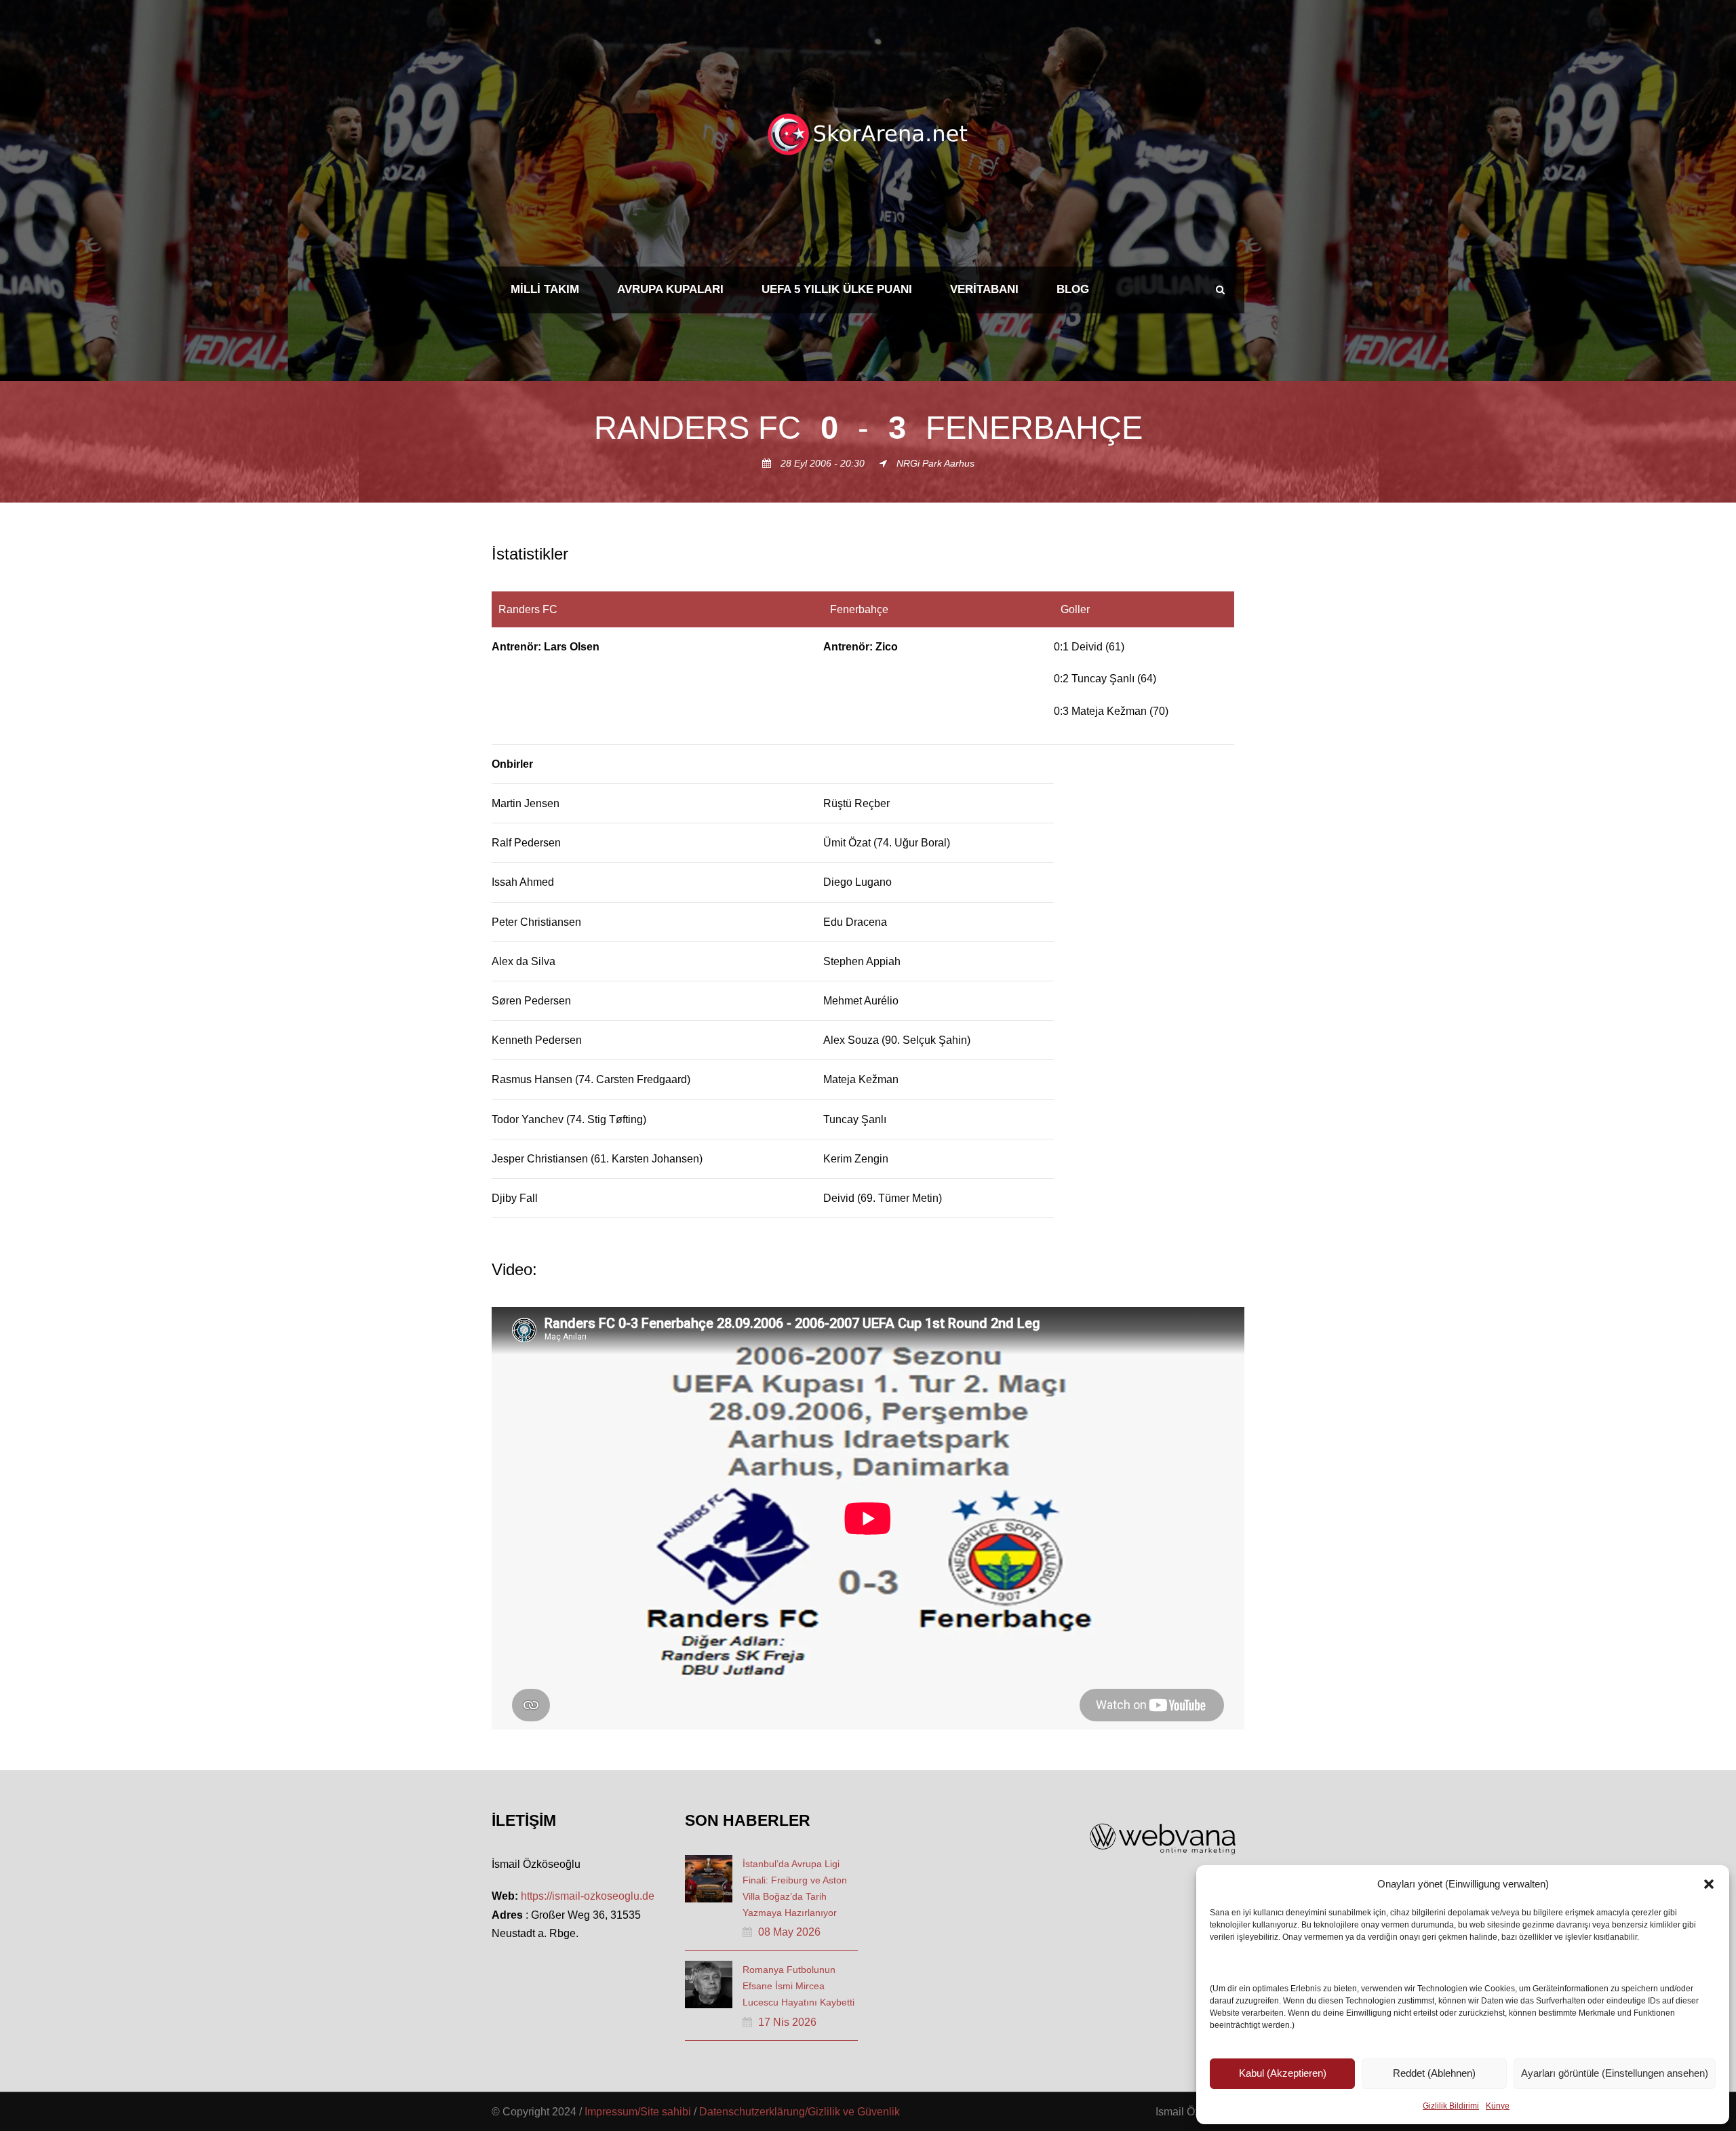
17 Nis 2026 (787, 2022)
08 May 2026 (789, 1932)
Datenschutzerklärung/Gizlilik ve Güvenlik (800, 2112)
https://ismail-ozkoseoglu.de (588, 1896)
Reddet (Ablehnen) (1434, 2073)
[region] (868, 905)
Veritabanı (984, 289)
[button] (1709, 1884)
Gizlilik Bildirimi (1451, 2106)
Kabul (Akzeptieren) (1283, 2073)
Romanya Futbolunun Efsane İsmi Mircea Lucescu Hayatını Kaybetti (798, 1986)
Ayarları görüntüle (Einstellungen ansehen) (1615, 2073)
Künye (1498, 2106)
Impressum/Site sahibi (638, 2112)
